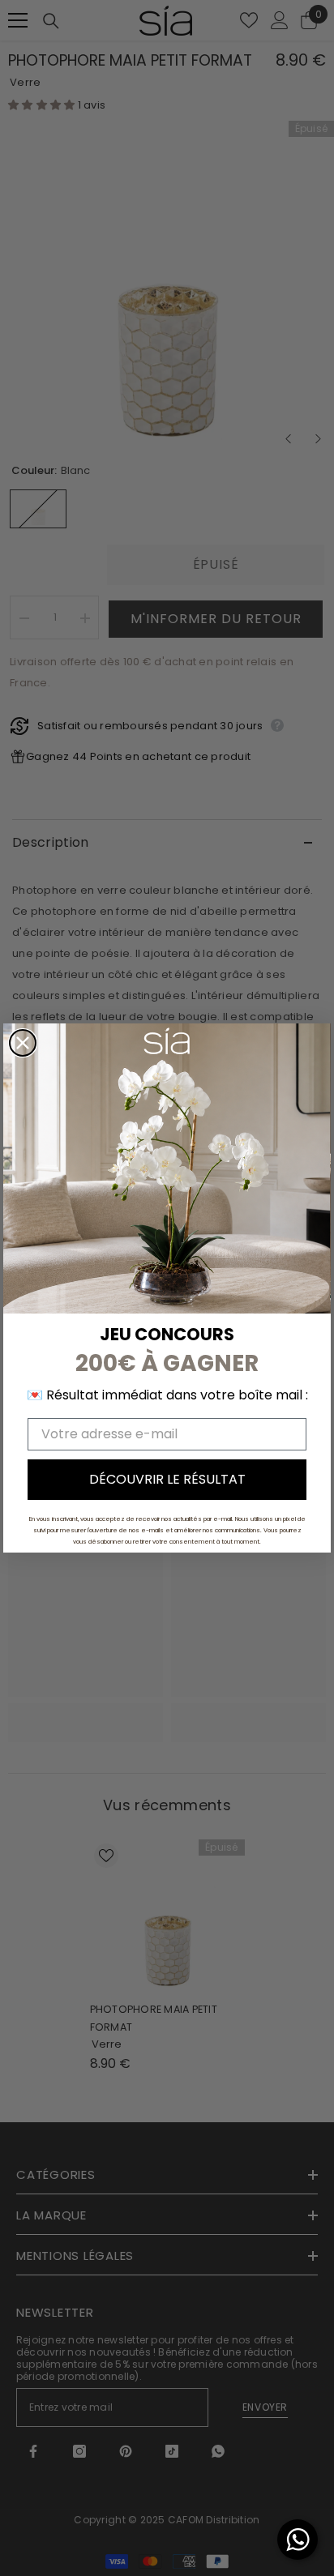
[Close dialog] (23, 1043)
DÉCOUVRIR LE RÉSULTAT (167, 1479)
